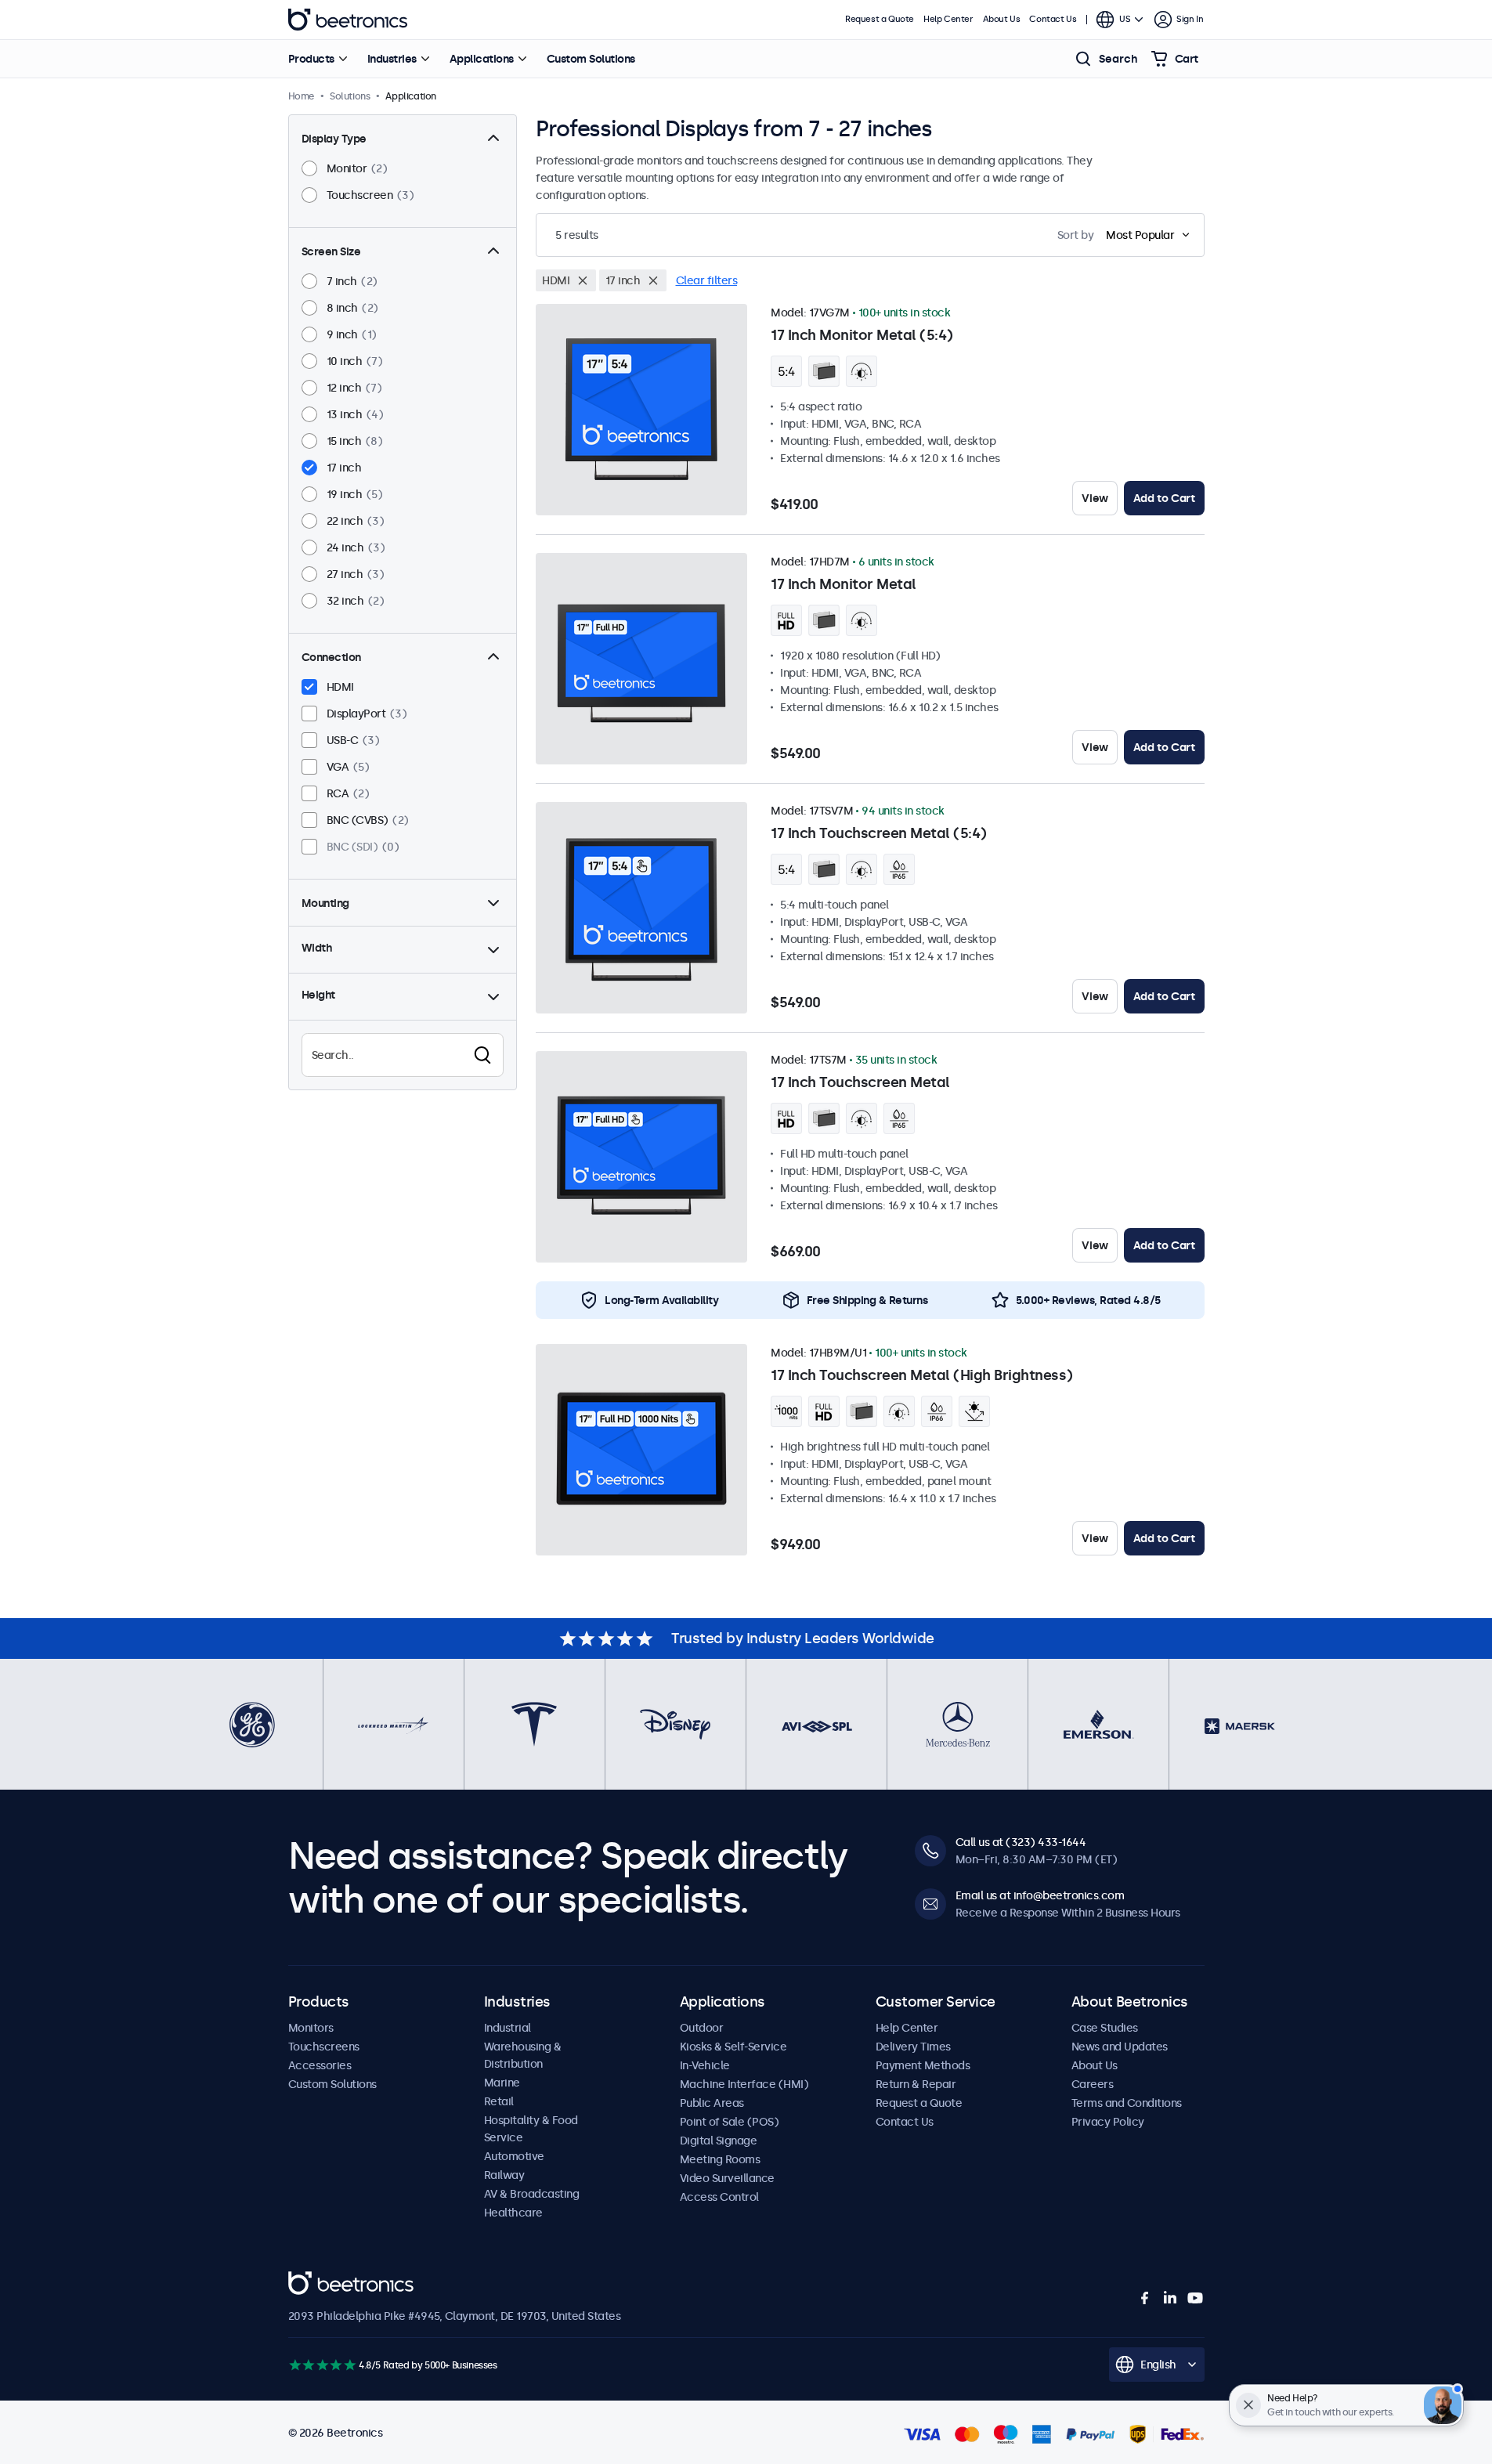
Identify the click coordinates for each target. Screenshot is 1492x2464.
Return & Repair (916, 2084)
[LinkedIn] (1170, 2298)
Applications (482, 59)
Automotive (514, 2156)
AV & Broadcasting (532, 2194)
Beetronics (348, 20)
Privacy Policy (1108, 2122)
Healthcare (513, 2213)
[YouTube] (1195, 2298)
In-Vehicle (705, 2065)
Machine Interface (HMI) (744, 2084)
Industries (392, 59)
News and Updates (1120, 2047)
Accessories (320, 2065)
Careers (1093, 2084)
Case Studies (1105, 2028)
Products (311, 59)
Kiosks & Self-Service (733, 2047)
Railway (504, 2175)
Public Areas (712, 2103)
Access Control (719, 2197)
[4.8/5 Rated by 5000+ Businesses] (322, 2365)
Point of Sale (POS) (730, 2122)
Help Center (948, 19)
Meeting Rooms (720, 2159)
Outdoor (702, 2028)
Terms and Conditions (1127, 2103)
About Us (1002, 19)
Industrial (508, 2028)
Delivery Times (913, 2047)
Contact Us (1053, 19)
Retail (499, 2101)
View (1095, 498)
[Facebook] (1145, 2298)
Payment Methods (923, 2065)
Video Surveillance (727, 2178)
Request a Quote (880, 19)
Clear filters (707, 280)
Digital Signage (719, 2141)
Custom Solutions (591, 59)
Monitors (311, 2028)
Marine (502, 2083)
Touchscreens (324, 2047)
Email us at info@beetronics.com (1040, 1895)
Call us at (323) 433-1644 (1021, 1842)
